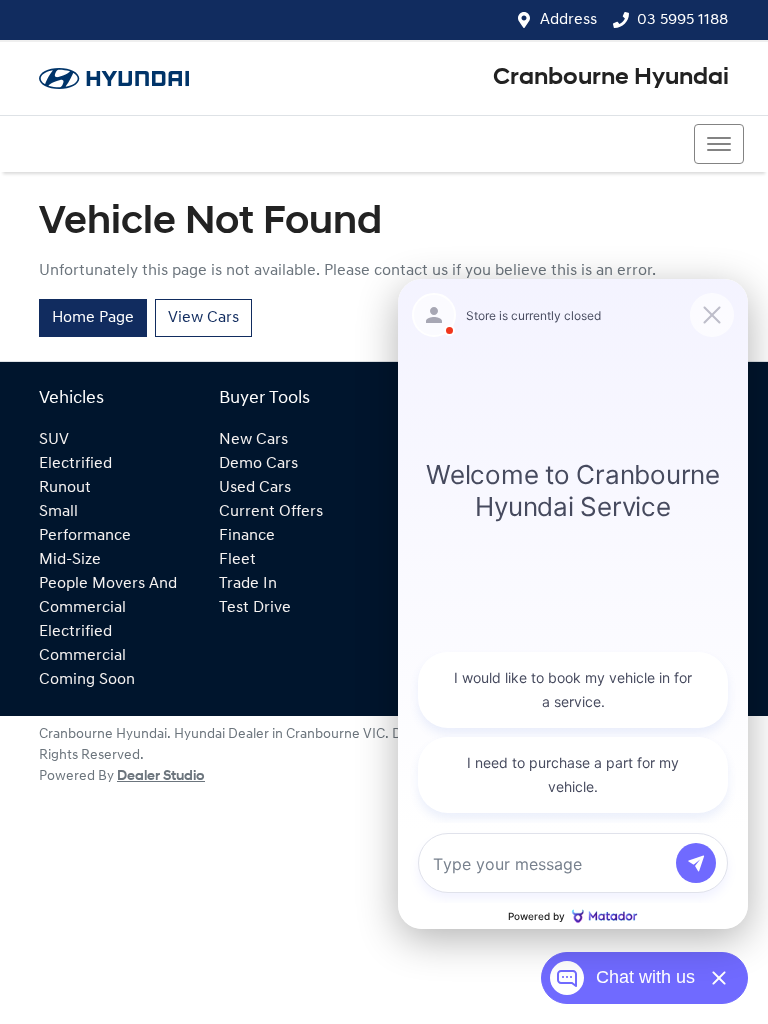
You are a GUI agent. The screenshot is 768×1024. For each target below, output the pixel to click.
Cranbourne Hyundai (611, 78)
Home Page (93, 318)
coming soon (87, 680)
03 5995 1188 (682, 20)
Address (568, 20)
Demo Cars (258, 464)
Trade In (248, 584)
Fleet (237, 560)
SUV (54, 440)
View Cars (203, 318)
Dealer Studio (161, 776)
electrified (75, 464)
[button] (719, 144)
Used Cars (255, 488)
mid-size (70, 560)
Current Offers (271, 512)
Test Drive (255, 608)
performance (85, 536)
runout (65, 488)
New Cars (253, 440)
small (58, 512)
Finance (247, 536)
